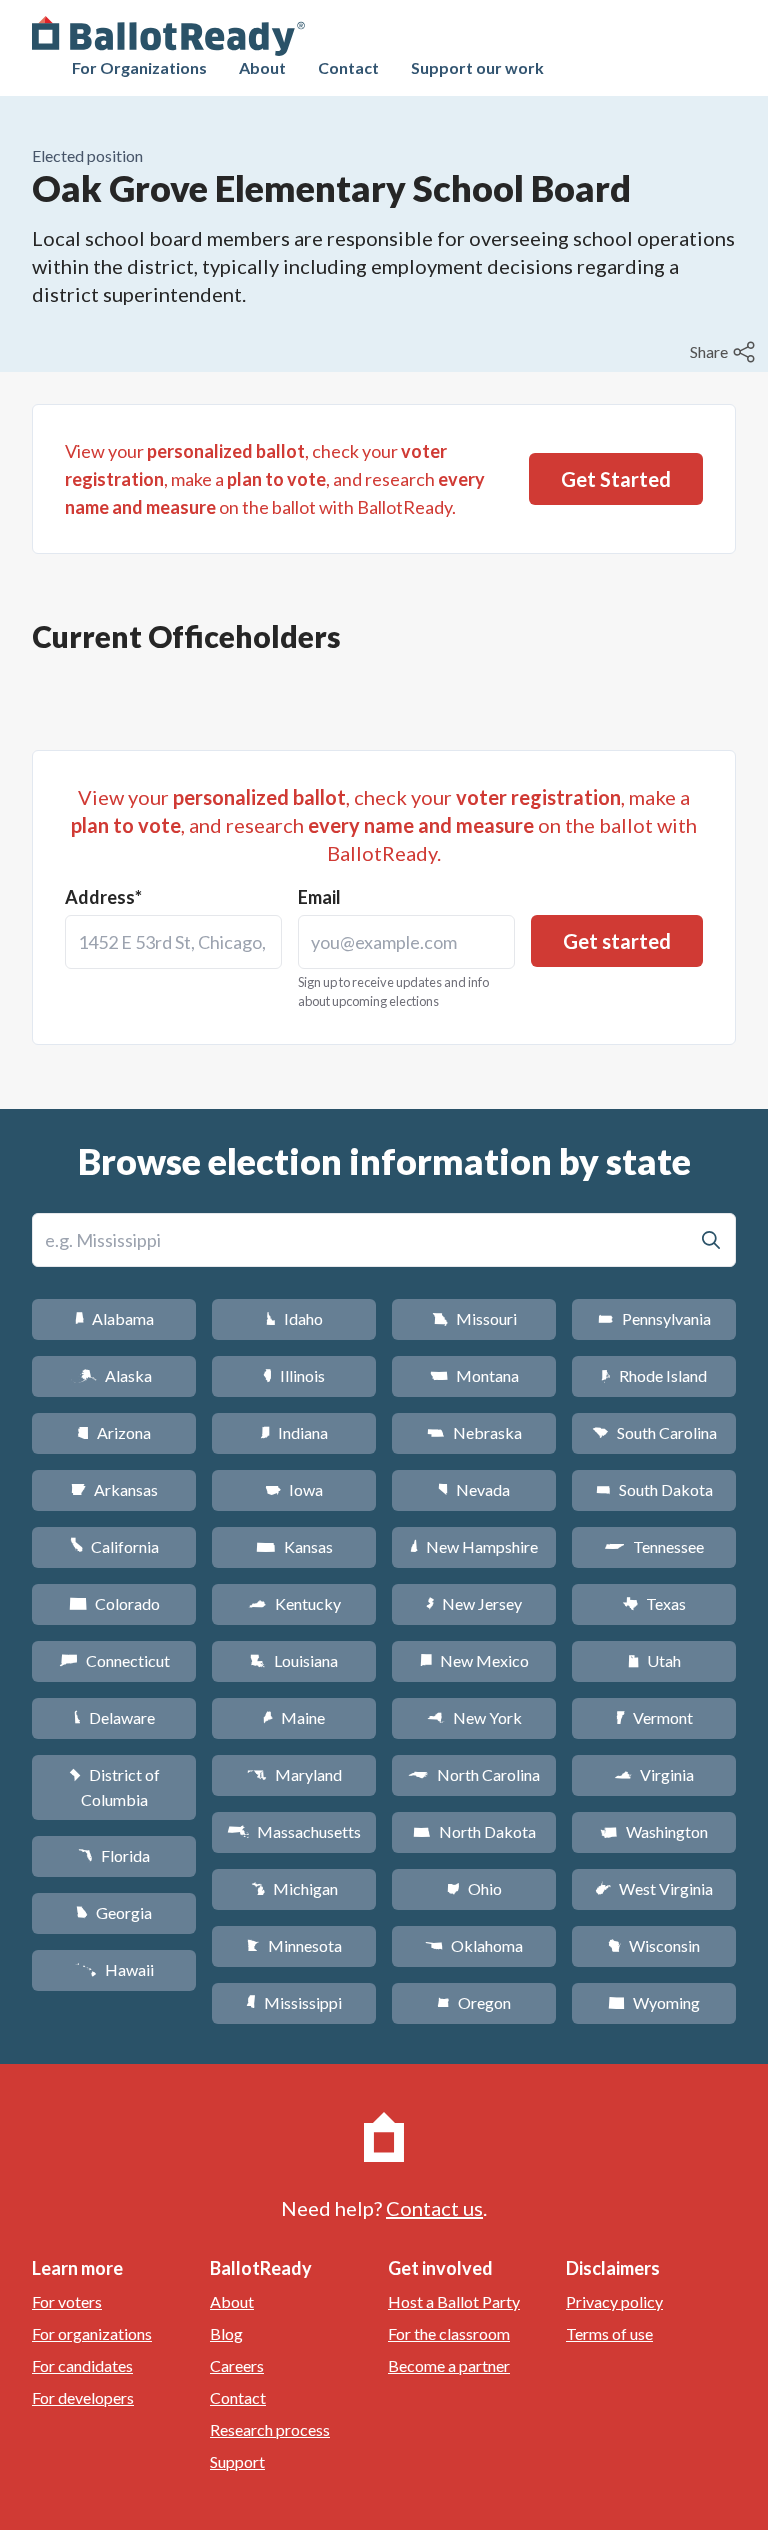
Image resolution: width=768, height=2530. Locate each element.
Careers (237, 2365)
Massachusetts (294, 1831)
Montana (474, 1375)
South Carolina (654, 1432)
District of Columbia (114, 1787)
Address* (103, 897)
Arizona (114, 1432)
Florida (114, 1855)
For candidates (82, 2365)
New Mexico (474, 1660)
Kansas (294, 1546)
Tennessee (654, 1546)
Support (237, 2461)
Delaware (114, 1717)
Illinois (294, 1375)
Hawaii (114, 1969)
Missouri (474, 1318)
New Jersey (474, 1603)
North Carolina (474, 1774)
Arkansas (114, 1489)
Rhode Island (654, 1375)
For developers (83, 2397)
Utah (654, 1660)
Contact (348, 67)
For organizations (92, 2333)
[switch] (725, 352)
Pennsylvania (654, 1318)
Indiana (294, 1432)
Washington (654, 1831)
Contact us (434, 2208)
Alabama (114, 1318)
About (262, 67)
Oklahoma (474, 1945)
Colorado (114, 1603)
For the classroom (449, 2333)
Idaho (294, 1318)
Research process (270, 2429)
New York (474, 1717)
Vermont (654, 1717)
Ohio (474, 1888)
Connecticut (114, 1660)
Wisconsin (654, 1945)
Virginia (654, 1774)
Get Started (616, 479)
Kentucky (294, 1603)
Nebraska (474, 1432)
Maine (294, 1717)
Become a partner (449, 2365)
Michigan (294, 1888)
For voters (67, 2301)
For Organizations (139, 67)
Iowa (294, 1489)
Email (319, 897)
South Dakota (654, 1489)
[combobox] (173, 942)
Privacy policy (614, 2301)
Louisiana (294, 1660)
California (114, 1546)
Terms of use (609, 2333)
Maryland (294, 1774)
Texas (654, 1603)
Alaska (114, 1375)
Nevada (474, 1489)
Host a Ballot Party (454, 2301)
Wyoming (654, 2002)
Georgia (114, 1912)
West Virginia (654, 1888)
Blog (226, 2333)
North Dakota (474, 1831)
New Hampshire (474, 1546)
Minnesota (294, 1945)
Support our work (477, 67)
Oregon (474, 2002)
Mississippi (294, 2002)
